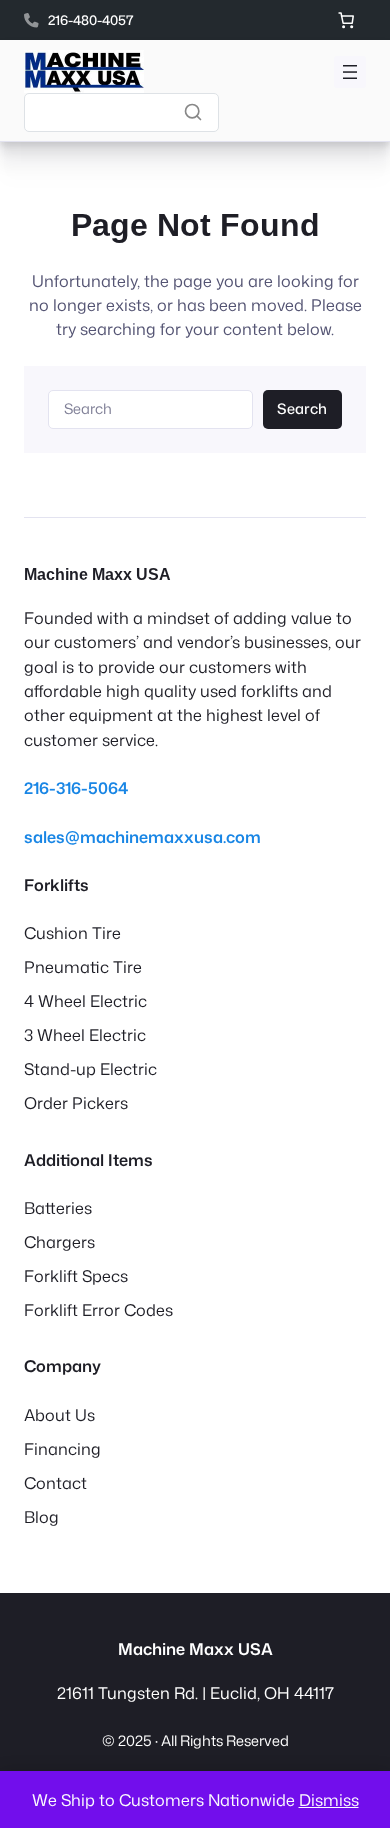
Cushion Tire (72, 932)
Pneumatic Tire (83, 966)
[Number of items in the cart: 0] (346, 20)
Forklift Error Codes (98, 1309)
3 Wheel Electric (85, 1034)
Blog (41, 1516)
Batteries (58, 1207)
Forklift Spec (72, 1275)
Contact (55, 1482)
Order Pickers (76, 1102)
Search (302, 408)
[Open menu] (350, 72)
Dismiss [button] (329, 1799)
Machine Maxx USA (97, 574)
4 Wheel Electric (85, 1000)
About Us (59, 1414)
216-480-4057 (91, 19)
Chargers (59, 1241)
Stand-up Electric (90, 1068)
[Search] (193, 112)
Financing (62, 1448)
